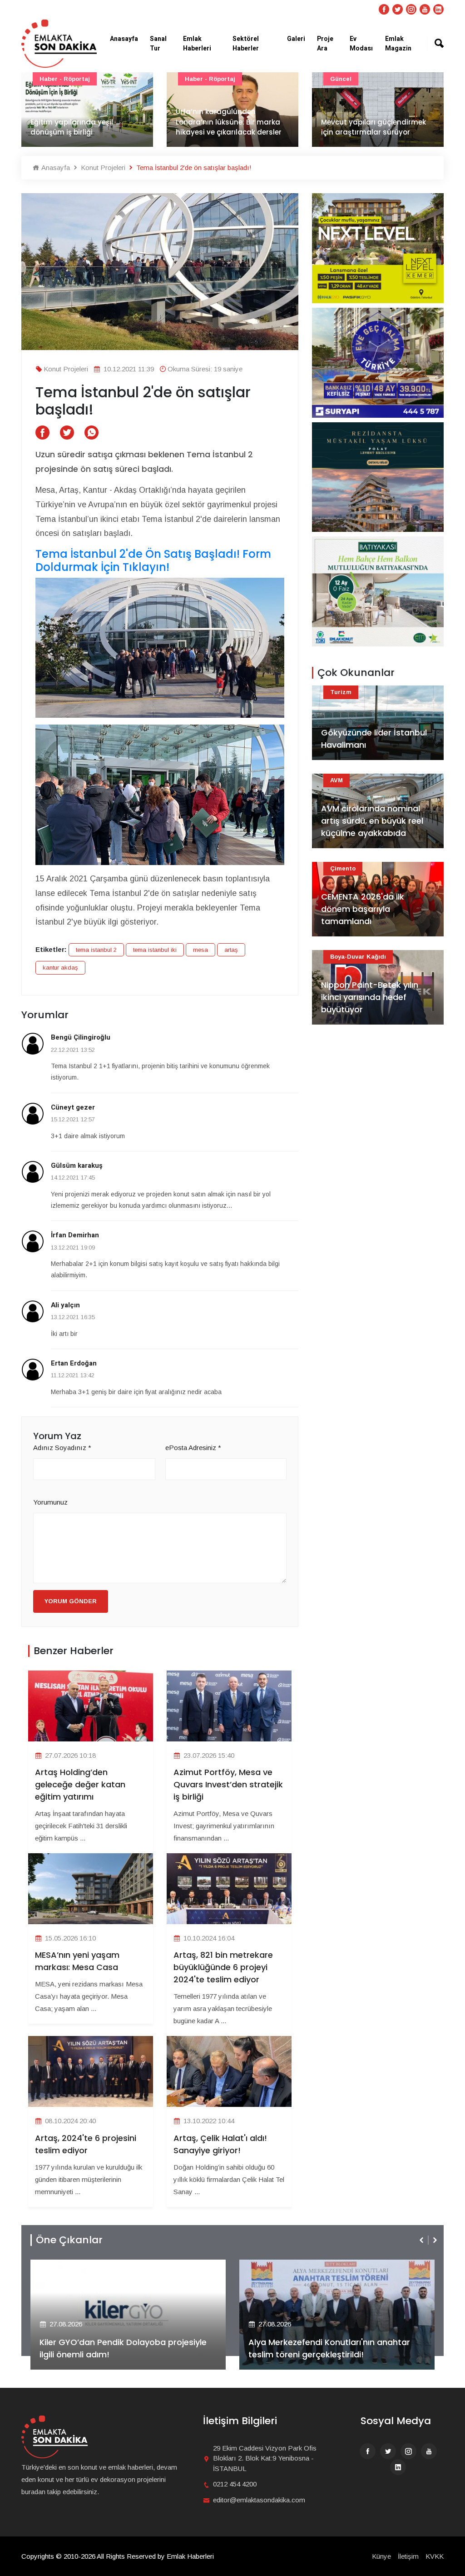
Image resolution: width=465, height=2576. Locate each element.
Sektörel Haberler (246, 44)
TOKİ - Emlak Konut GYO (368, 79)
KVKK (435, 2556)
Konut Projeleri (102, 168)
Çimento (343, 868)
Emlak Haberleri (197, 44)
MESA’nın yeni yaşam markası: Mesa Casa (77, 1961)
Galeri (296, 39)
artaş (231, 950)
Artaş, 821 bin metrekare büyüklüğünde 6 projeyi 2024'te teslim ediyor (223, 1967)
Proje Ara (325, 44)
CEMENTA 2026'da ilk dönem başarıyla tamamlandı (363, 909)
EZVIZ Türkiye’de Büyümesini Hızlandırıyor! (331, 2354)
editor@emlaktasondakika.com (259, 2500)
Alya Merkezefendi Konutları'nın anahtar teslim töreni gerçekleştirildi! (120, 2348)
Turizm (341, 692)
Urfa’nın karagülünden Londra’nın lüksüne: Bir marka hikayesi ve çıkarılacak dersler (83, 122)
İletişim (408, 2556)
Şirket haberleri (282, 2266)
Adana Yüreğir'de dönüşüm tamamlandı (369, 127)
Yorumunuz (50, 1502)
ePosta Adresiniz (193, 1448)
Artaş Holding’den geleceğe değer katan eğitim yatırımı (80, 1784)
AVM (336, 780)
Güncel (195, 79)
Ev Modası (361, 44)
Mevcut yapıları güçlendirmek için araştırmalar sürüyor (228, 127)
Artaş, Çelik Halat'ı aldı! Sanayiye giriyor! (220, 2144)
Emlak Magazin (398, 44)
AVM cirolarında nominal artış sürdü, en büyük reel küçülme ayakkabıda (372, 821)
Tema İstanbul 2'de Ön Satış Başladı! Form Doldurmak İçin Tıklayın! (153, 561)
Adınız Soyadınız (62, 1448)
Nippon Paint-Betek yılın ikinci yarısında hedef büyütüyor (370, 997)
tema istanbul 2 (96, 950)
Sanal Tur (158, 44)
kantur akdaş (60, 968)
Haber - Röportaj (65, 79)
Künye (381, 2556)
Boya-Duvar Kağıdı (358, 957)
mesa (200, 950)
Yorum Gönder (71, 1601)
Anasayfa (124, 39)
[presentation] (422, 2240)
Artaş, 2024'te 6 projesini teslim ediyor (86, 2144)
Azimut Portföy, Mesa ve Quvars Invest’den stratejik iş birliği (228, 1784)
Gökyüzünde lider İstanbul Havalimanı (374, 739)
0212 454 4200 (235, 2484)
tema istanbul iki (155, 950)
